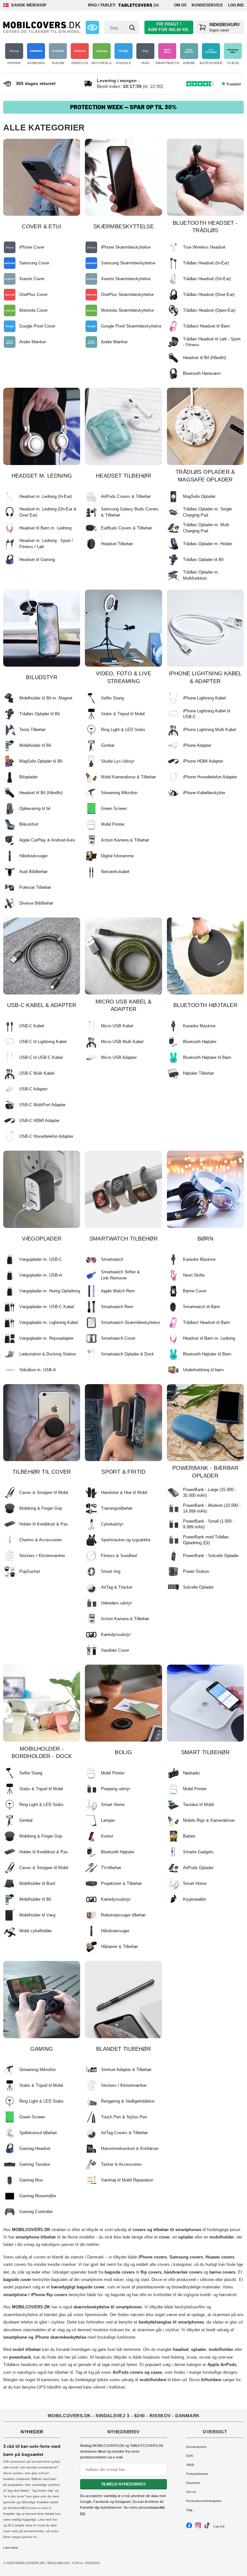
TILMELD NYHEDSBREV (123, 2484)
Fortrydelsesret (197, 2474)
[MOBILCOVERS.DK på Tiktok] (207, 2527)
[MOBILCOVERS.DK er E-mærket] (92, 27)
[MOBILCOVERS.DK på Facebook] (189, 2527)
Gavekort (193, 2483)
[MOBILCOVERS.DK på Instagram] (198, 2527)
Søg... (191, 2510)
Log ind (236, 5)
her (82, 2513)
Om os (180, 5)
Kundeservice (207, 5)
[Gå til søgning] (132, 28)
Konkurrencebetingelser (204, 2501)
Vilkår (190, 2465)
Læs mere (11, 2547)
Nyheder (32, 2432)
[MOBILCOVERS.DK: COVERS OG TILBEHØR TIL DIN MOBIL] (42, 27)
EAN (190, 2456)
